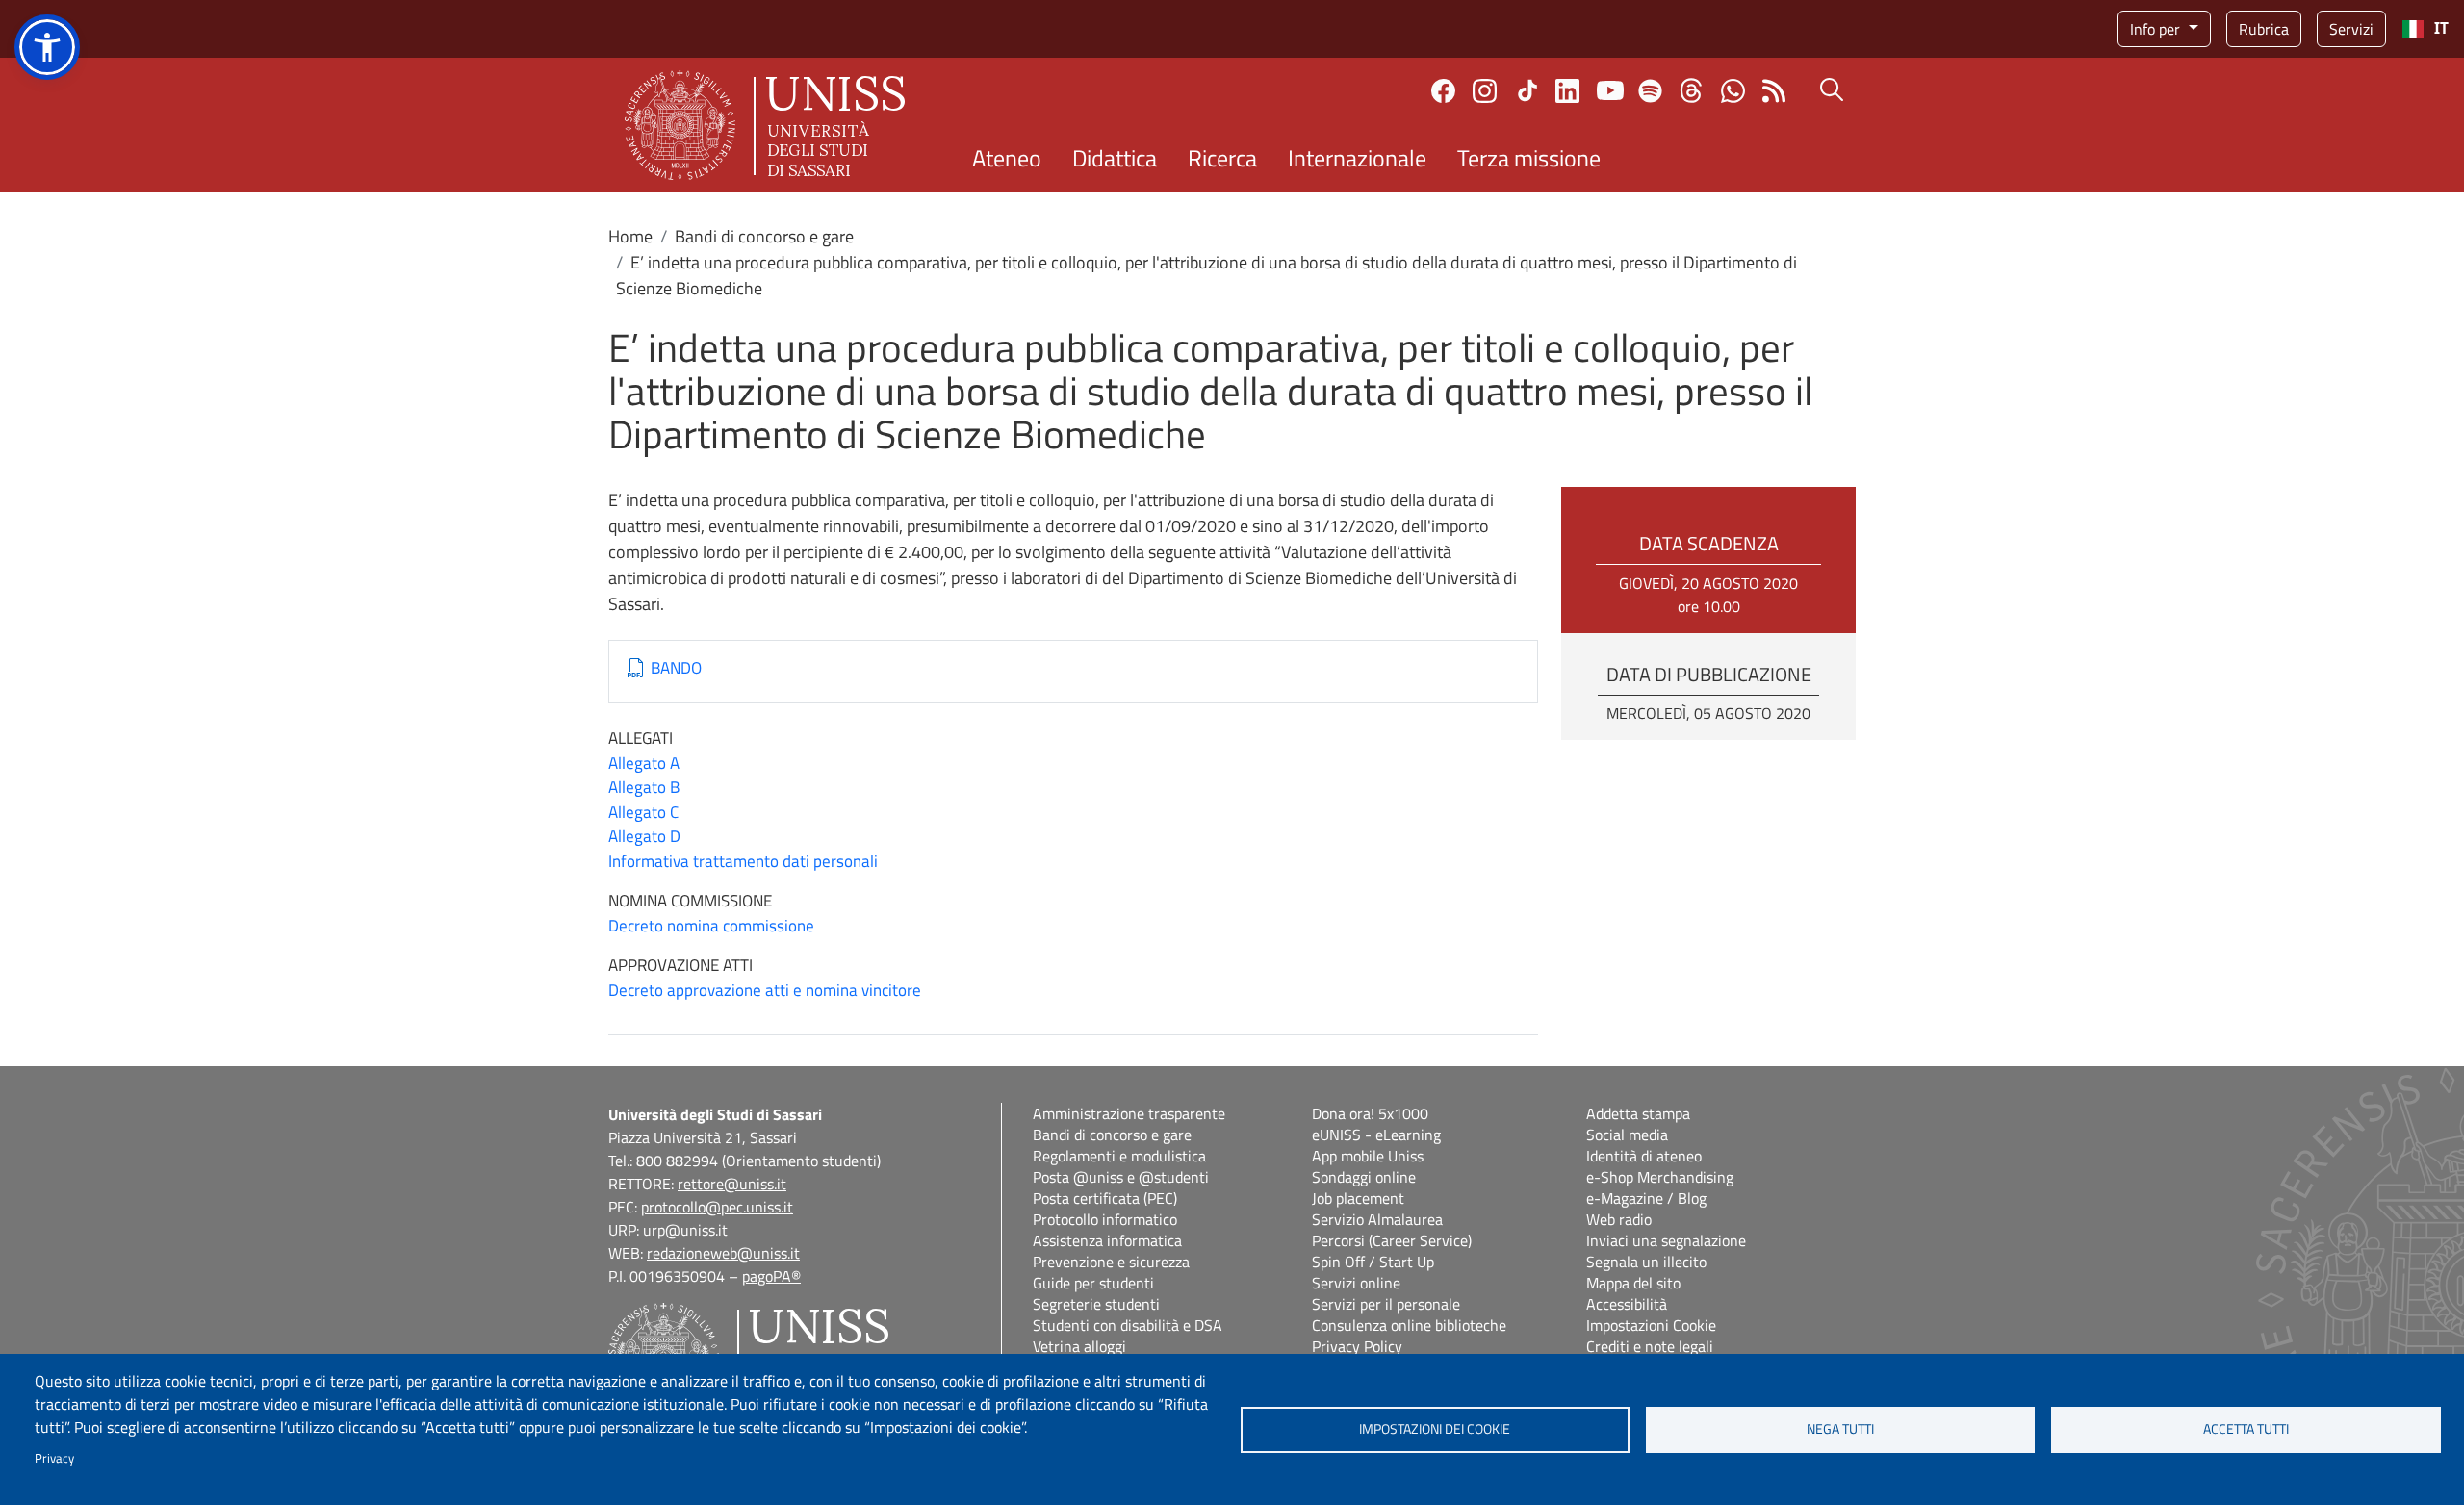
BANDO (676, 668)
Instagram (1485, 91)
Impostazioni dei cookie (1435, 1429)
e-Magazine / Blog (1646, 1198)
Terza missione (1529, 158)
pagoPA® (771, 1276)
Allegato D (644, 836)
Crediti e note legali (1650, 1346)
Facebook (1443, 91)
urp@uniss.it (685, 1230)
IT (2441, 28)
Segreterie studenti (1096, 1304)
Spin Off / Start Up (1373, 1262)
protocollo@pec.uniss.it (717, 1207)
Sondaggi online (1364, 1177)
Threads (1692, 90)
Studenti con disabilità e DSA (1128, 1325)
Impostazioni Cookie (1651, 1325)
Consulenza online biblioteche (1409, 1325)
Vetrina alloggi (1079, 1346)
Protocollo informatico (1105, 1219)
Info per (2157, 29)
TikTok (1527, 90)
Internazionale (1357, 158)
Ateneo (1007, 158)
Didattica (1115, 158)
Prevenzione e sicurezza (1111, 1262)
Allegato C (643, 812)
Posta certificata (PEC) (1105, 1198)
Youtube (1610, 90)
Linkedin (1567, 91)
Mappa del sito (1633, 1283)
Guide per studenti (1093, 1283)
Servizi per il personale (1386, 1304)
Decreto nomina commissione (711, 926)
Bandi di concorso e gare (764, 236)
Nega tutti (1840, 1429)
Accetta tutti (2246, 1429)
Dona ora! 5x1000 (1370, 1113)
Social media (1627, 1135)
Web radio (1619, 1219)
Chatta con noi (1733, 91)
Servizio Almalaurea (1377, 1219)
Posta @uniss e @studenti (1121, 1177)
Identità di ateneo (1644, 1156)
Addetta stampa (1638, 1113)
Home (630, 236)
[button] (47, 47)
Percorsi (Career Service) (1392, 1240)
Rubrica (2264, 29)
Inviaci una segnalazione (1666, 1240)
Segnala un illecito (1646, 1262)
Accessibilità (1627, 1304)
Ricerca (1222, 158)
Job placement (1358, 1198)
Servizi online (1356, 1283)
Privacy (54, 1458)
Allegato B (644, 787)
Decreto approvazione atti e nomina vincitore (765, 990)
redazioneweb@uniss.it (723, 1253)
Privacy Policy (1357, 1346)
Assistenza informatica (1107, 1240)
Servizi (2351, 29)
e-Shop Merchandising (1660, 1177)
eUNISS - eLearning (1376, 1135)
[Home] (765, 125)
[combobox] (2425, 29)
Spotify (1650, 91)
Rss (1774, 91)
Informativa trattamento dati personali (743, 861)
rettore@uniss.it (732, 1184)
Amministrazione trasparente (1129, 1113)
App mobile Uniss (1368, 1156)
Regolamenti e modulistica (1119, 1156)
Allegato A (644, 763)
